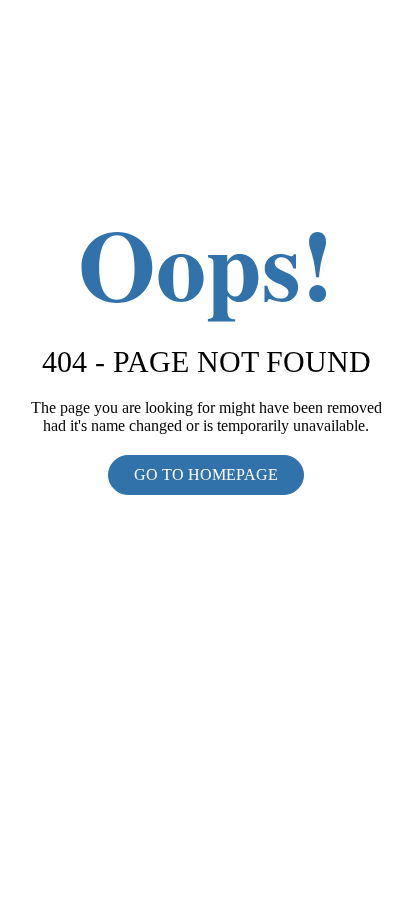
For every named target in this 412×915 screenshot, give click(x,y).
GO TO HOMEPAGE (206, 474)
